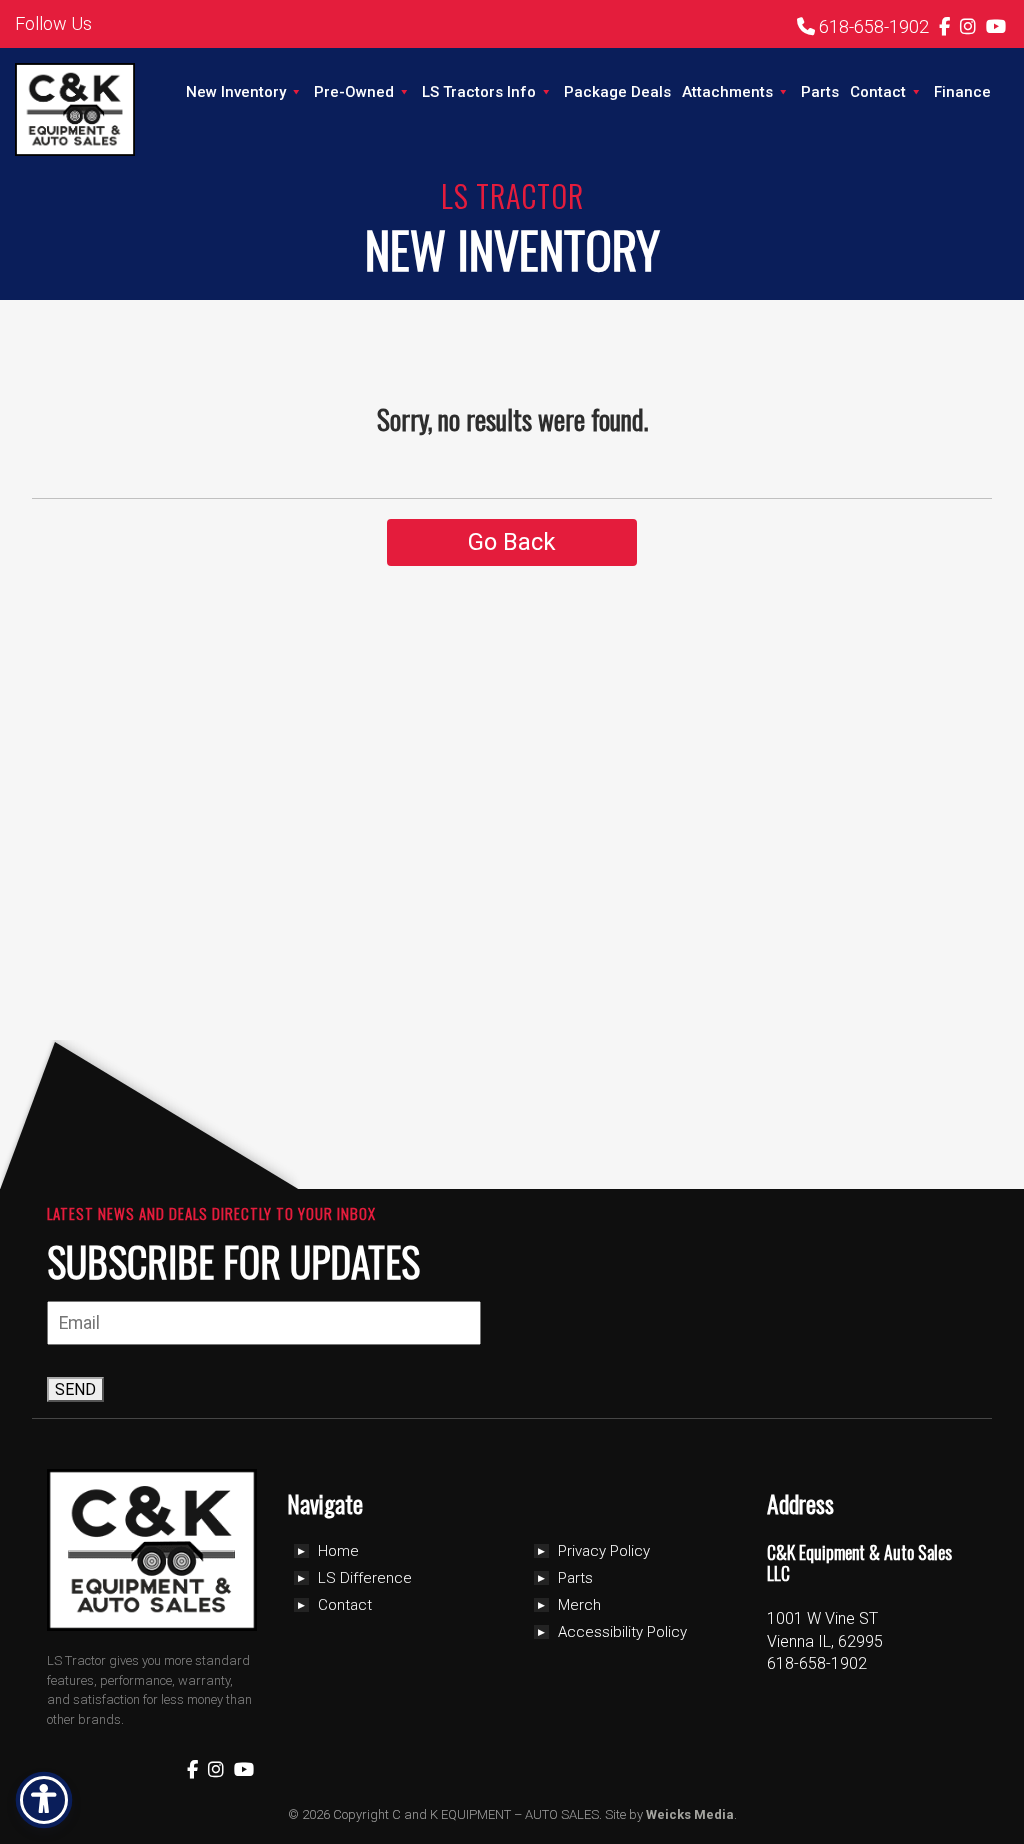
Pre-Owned (354, 92)
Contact (878, 92)
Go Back (512, 542)
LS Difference (365, 1578)
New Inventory (236, 92)
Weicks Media (690, 1814)
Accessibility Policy (622, 1632)
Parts (820, 92)
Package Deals (617, 92)
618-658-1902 (872, 26)
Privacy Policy (604, 1551)
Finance (962, 92)
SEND (75, 1389)
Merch (579, 1605)
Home (338, 1551)
